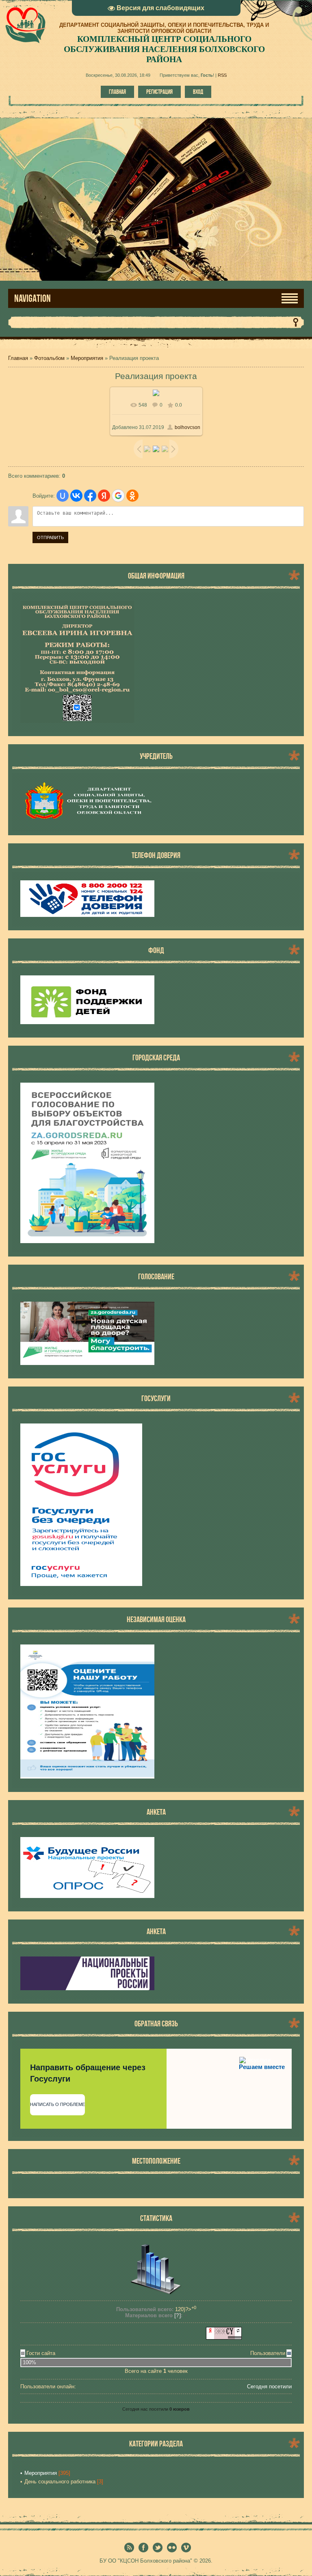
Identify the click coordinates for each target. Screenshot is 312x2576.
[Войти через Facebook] (90, 496)
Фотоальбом (49, 358)
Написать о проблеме (57, 2104)
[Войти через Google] (118, 496)
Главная (117, 92)
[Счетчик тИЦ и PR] (224, 2338)
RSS (222, 75)
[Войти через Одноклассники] (132, 496)
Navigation (32, 298)
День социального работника (60, 2482)
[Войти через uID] (63, 496)
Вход (198, 92)
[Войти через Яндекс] (104, 496)
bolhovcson (187, 427)
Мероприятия (87, 358)
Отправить (50, 537)
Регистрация (159, 92)
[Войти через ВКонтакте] (76, 496)
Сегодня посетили (269, 2386)
